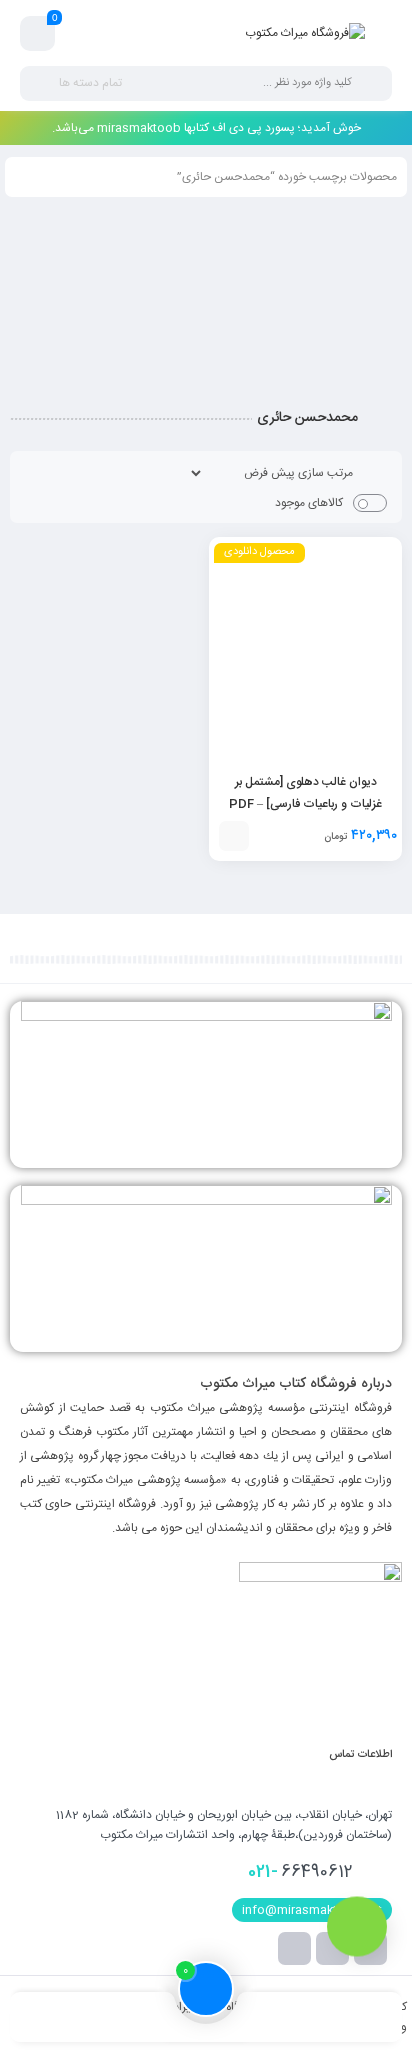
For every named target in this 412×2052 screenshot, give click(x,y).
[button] (234, 836)
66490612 (300, 1872)
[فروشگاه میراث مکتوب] (305, 33)
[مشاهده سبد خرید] (38, 34)
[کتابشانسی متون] (206, 1268)
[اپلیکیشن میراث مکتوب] (206, 1084)
